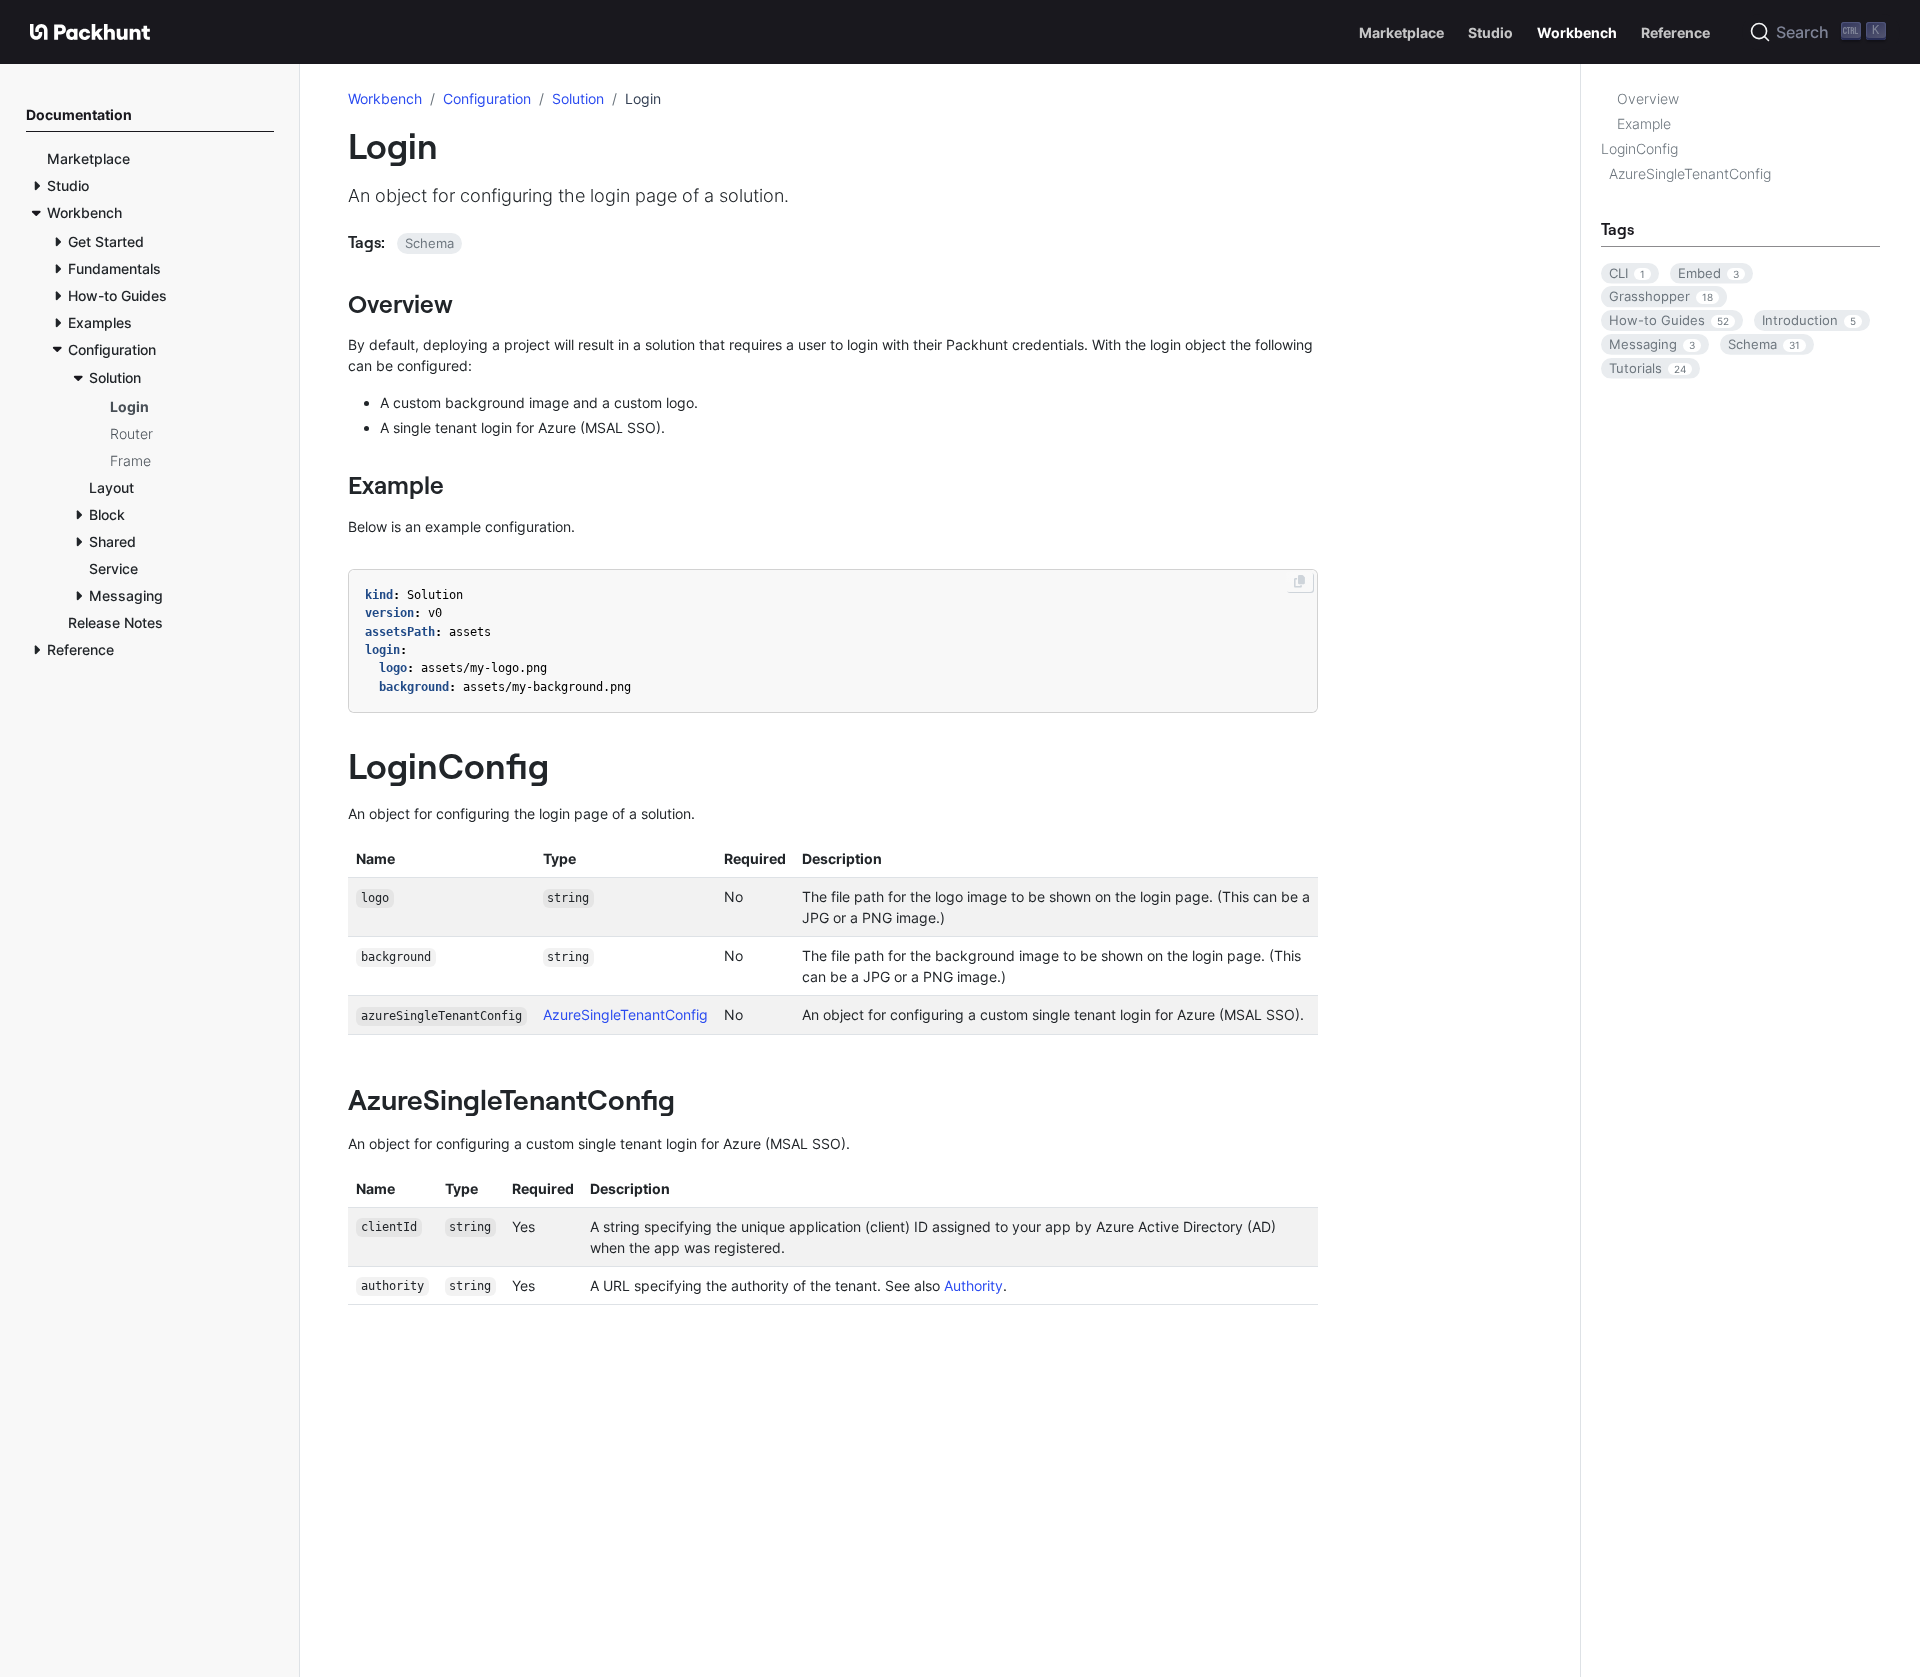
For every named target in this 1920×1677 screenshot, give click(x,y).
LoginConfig (1639, 148)
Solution (578, 98)
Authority (973, 1285)
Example (1644, 123)
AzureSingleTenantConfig (1690, 173)
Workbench (385, 98)
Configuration (487, 98)
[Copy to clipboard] (1299, 582)
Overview (1648, 98)
